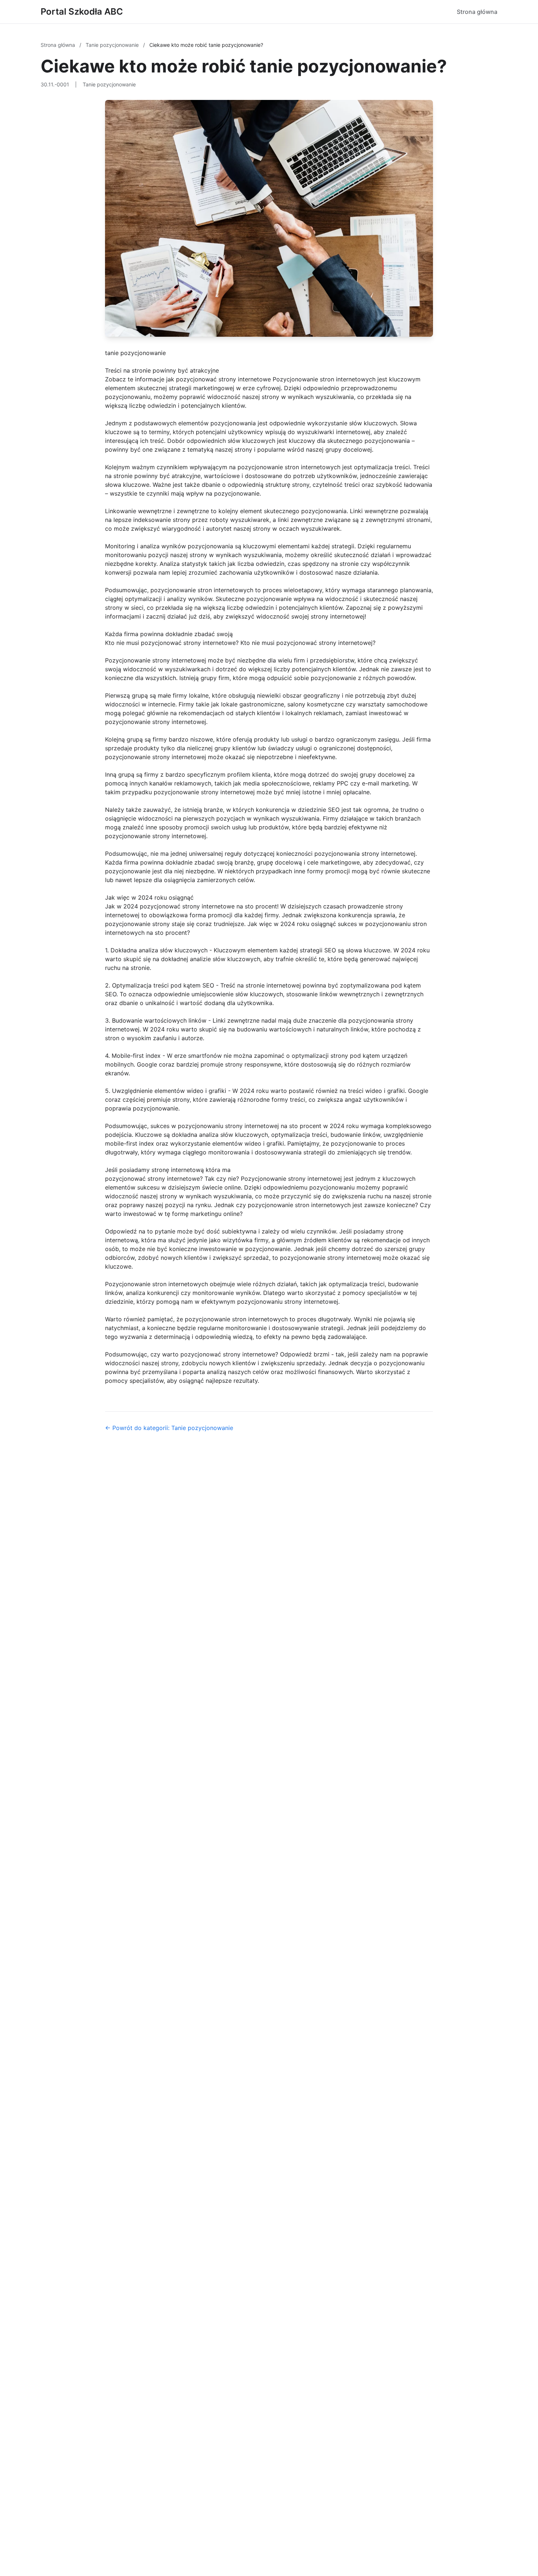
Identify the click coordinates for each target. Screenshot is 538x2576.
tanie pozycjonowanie (135, 353)
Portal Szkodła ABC (82, 12)
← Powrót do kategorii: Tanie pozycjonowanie (169, 1428)
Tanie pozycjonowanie (113, 45)
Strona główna (477, 12)
